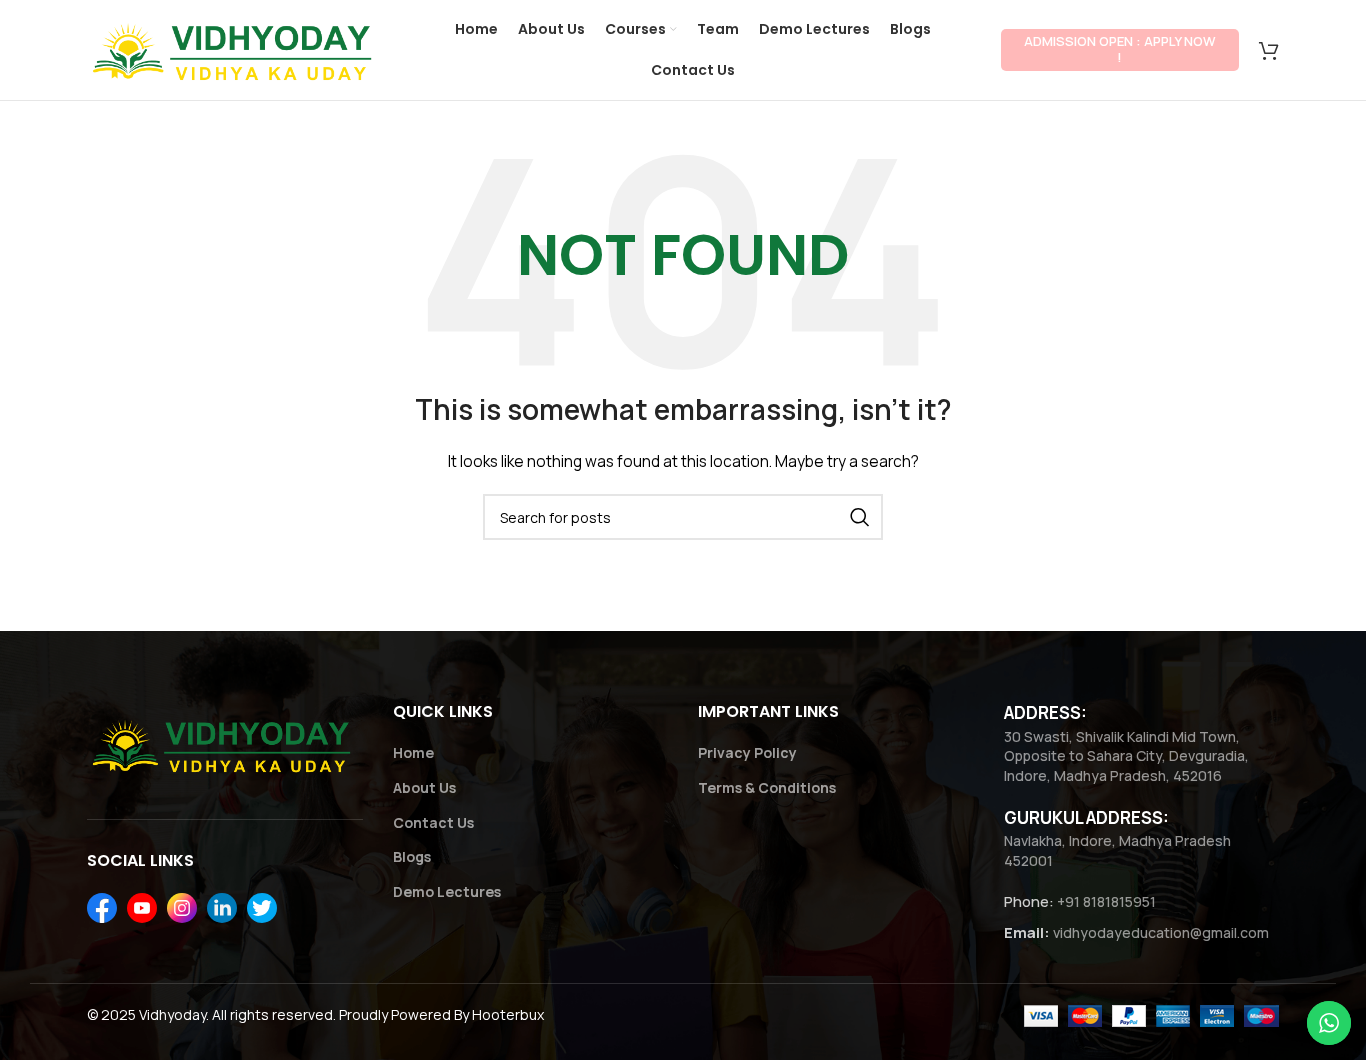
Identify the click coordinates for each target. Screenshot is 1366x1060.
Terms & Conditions (767, 787)
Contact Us (433, 822)
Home (413, 752)
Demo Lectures (447, 891)
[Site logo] (236, 48)
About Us (424, 787)
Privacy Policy (747, 752)
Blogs (412, 856)
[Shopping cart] (1269, 50)
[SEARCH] (860, 517)
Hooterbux (508, 1014)
